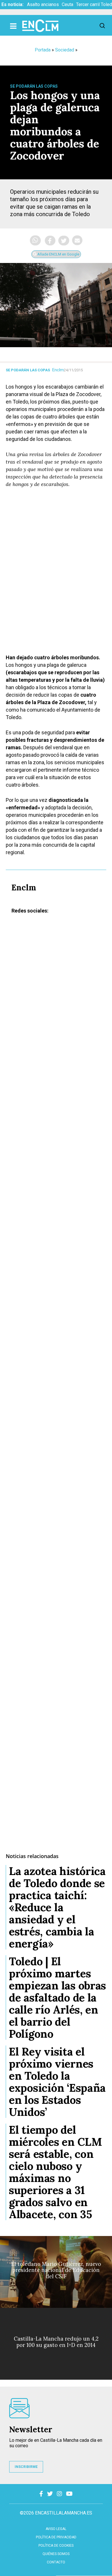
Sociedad (65, 50)
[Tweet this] (64, 241)
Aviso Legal (56, 2529)
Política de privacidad (56, 2537)
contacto (56, 2562)
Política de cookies (56, 2546)
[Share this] (50, 241)
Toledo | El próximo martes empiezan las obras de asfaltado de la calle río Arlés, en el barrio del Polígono (57, 1997)
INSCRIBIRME (26, 2467)
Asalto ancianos (43, 4)
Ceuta (67, 4)
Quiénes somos (56, 2554)
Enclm (58, 370)
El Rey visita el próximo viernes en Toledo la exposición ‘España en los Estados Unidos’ (57, 2082)
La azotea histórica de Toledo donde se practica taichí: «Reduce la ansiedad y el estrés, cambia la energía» (57, 1907)
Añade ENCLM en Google (58, 254)
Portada (43, 50)
